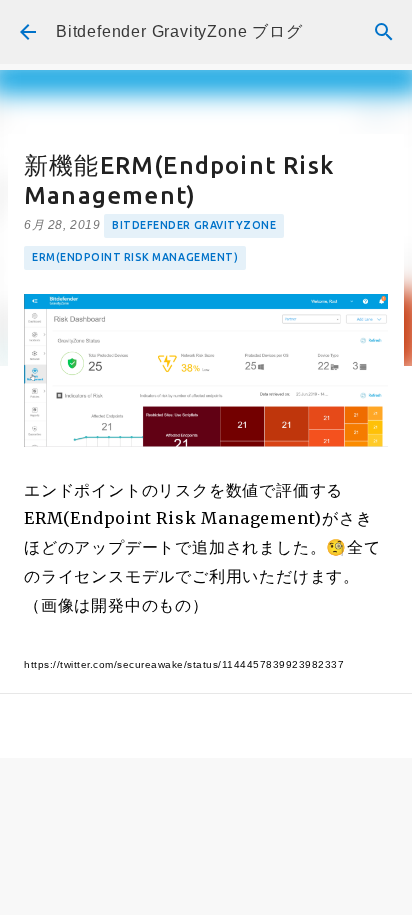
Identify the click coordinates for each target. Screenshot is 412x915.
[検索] (384, 32)
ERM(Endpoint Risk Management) (135, 257)
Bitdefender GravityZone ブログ (179, 31)
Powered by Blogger (218, 885)
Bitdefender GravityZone (194, 225)
